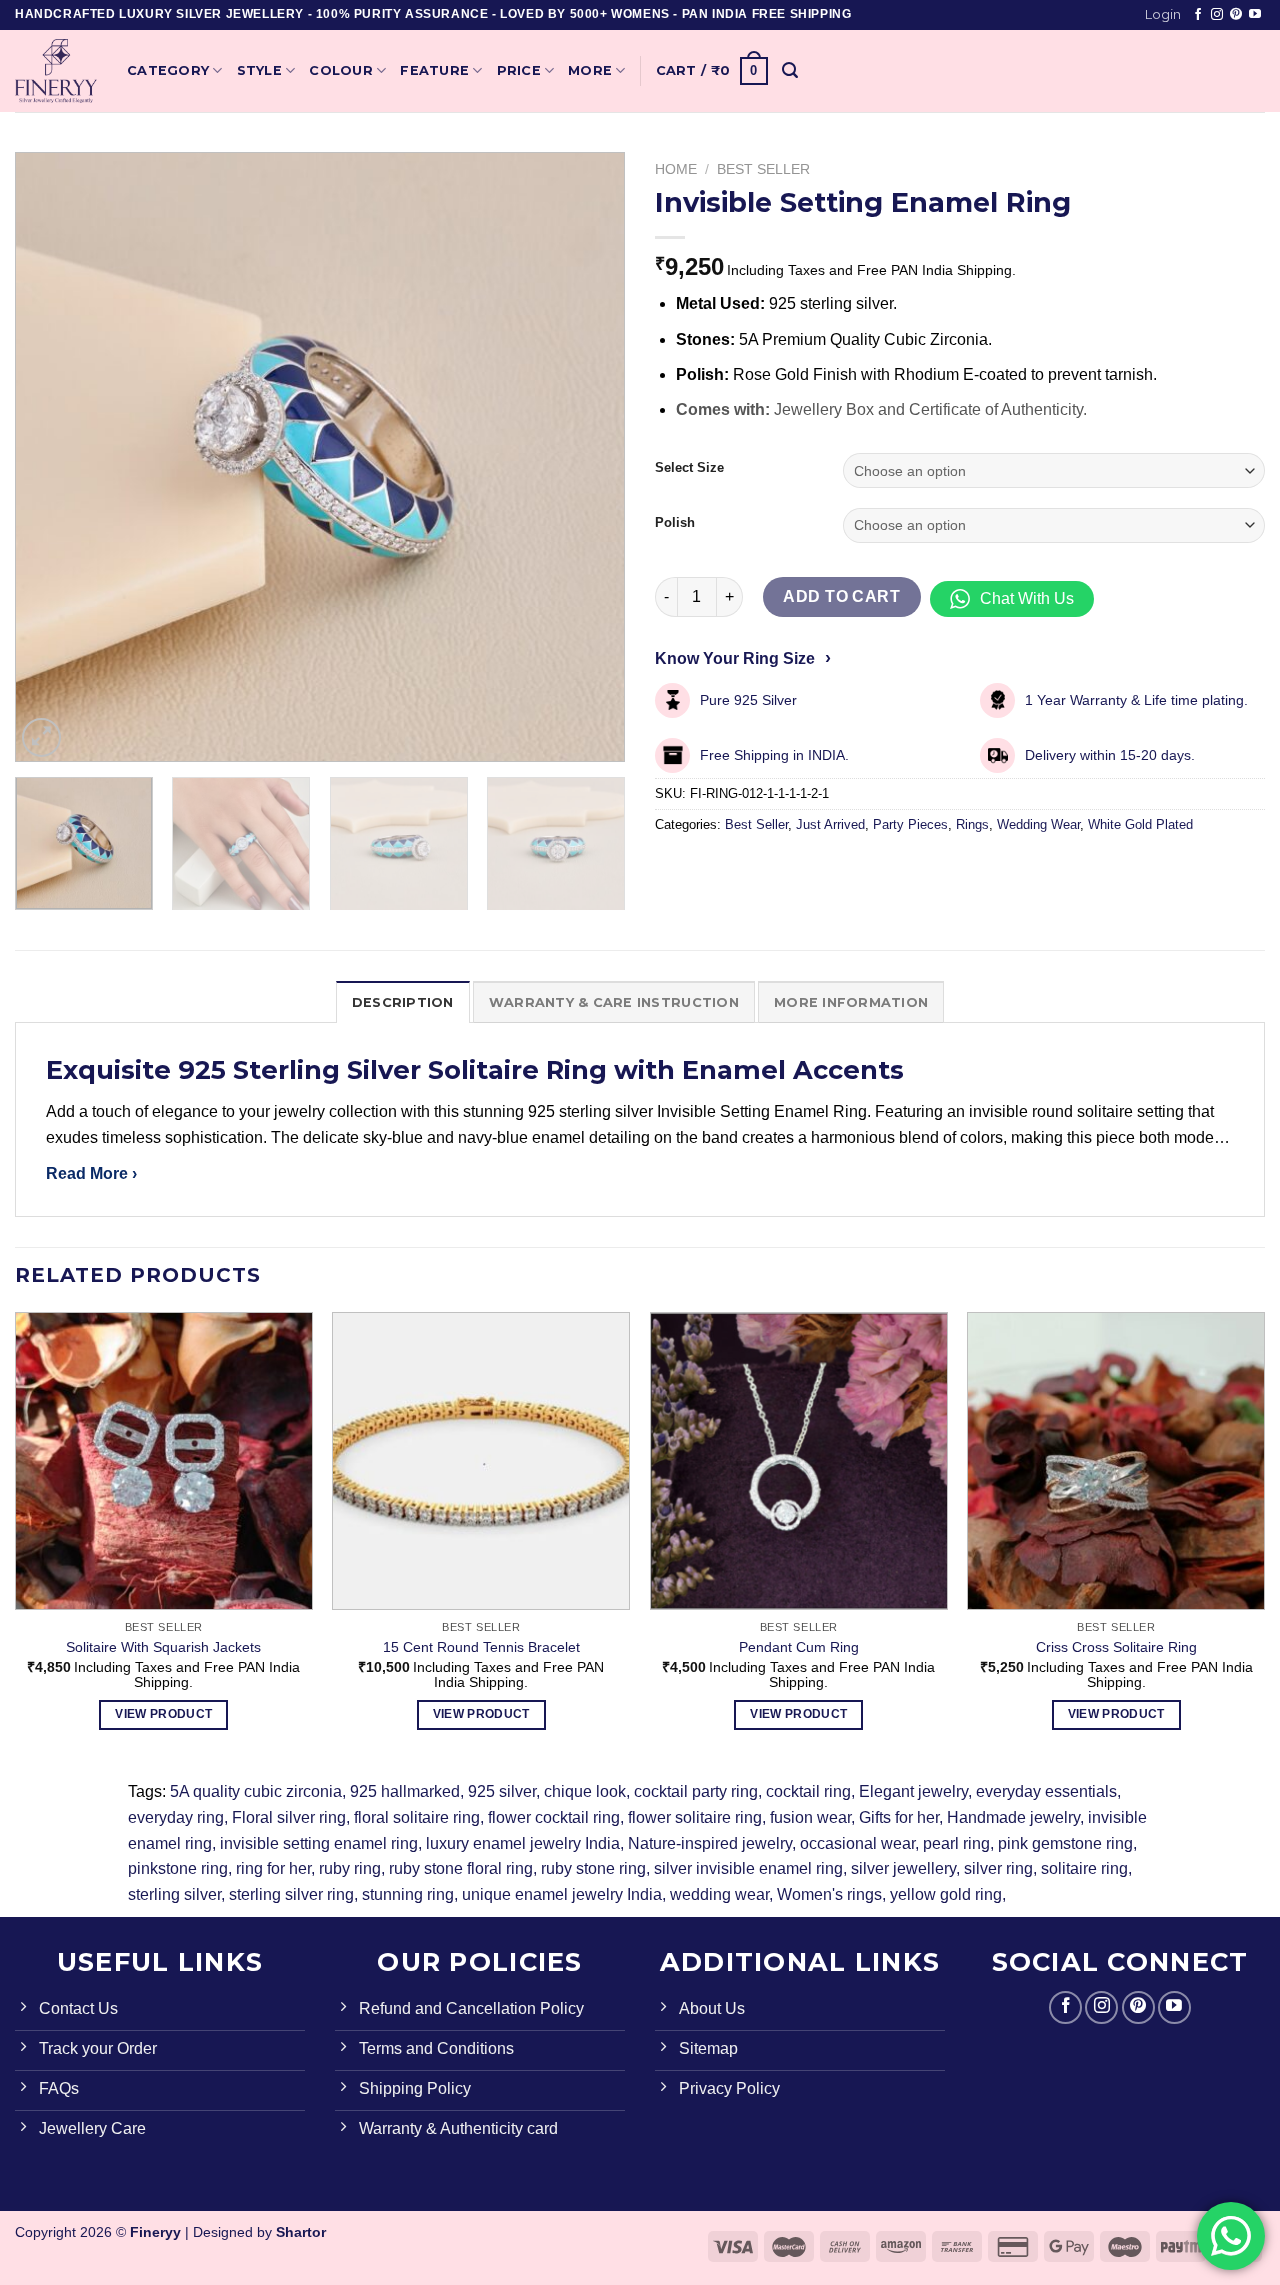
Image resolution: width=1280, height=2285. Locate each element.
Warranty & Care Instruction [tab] (614, 1002)
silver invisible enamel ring (748, 1868)
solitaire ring (1084, 1868)
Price (519, 70)
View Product (163, 1714)
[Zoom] (41, 737)
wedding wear (719, 1894)
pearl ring (956, 1843)
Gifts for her (899, 1817)
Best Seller (763, 169)
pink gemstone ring (1065, 1843)
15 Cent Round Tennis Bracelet (481, 1647)
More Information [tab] (851, 1002)
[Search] (790, 70)
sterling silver (174, 1894)
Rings (972, 824)
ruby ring (350, 1868)
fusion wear (810, 1817)
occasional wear (857, 1843)
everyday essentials (1046, 1791)
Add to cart (841, 596)
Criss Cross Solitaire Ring (1116, 1647)
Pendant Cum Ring (799, 1647)
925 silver (502, 1791)
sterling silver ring (291, 1894)
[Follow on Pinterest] (1236, 15)
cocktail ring (808, 1791)
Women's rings (829, 1894)
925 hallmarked (405, 1791)
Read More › (91, 1173)
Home (676, 169)
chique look (585, 1791)
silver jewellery (903, 1868)
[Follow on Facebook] (1198, 15)
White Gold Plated (1140, 824)
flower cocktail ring (554, 1817)
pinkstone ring (178, 1868)
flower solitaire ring (695, 1817)
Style (259, 70)
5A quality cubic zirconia (256, 1791)
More (590, 70)
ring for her (273, 1868)
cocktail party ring (696, 1791)
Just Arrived (830, 824)
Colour (341, 70)
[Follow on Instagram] (1217, 15)
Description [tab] (403, 1002)
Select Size (689, 468)
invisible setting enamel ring (319, 1843)
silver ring (998, 1868)
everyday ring (176, 1817)
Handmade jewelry (1013, 1817)
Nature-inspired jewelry (710, 1843)
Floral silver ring (289, 1817)
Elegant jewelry (913, 1791)
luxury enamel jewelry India (523, 1843)
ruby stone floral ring (461, 1868)
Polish (675, 523)
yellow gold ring (946, 1894)
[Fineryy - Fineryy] (56, 71)
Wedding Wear (1038, 824)
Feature (434, 70)
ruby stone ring (593, 1868)
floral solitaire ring (417, 1817)
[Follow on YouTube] (1255, 15)
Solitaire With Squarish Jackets (163, 1647)
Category (168, 70)
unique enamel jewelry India (562, 1894)
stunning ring (408, 1894)
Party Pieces (910, 824)
